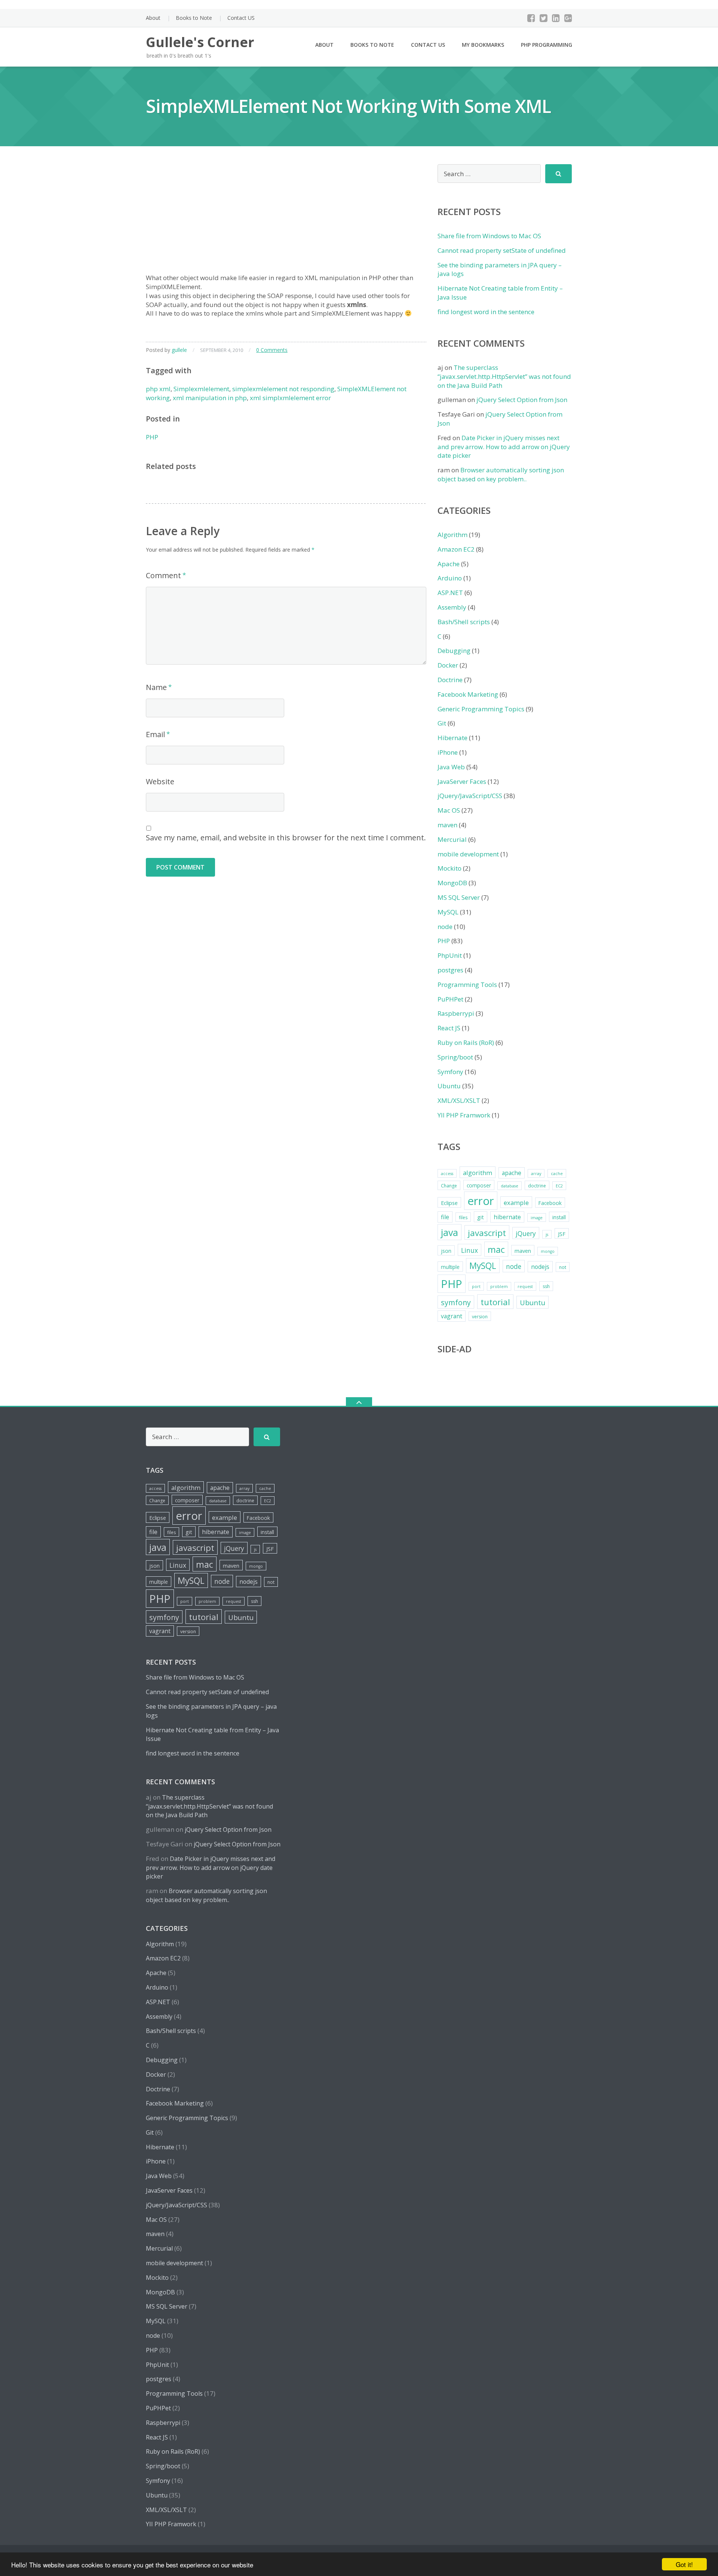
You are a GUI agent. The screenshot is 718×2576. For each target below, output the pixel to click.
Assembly (452, 607)
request (525, 1287)
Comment (163, 575)
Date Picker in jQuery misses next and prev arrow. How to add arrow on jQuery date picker (504, 447)
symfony (456, 1302)
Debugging (454, 651)
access (447, 1174)
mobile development (468, 854)
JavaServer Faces (462, 781)
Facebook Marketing (468, 694)
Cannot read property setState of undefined (502, 250)
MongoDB (452, 883)
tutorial (495, 1302)
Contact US (241, 18)
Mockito (449, 868)
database (510, 1186)
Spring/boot (455, 1057)
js (547, 1235)
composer (479, 1185)
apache (512, 1173)
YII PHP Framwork (464, 1115)
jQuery (526, 1233)
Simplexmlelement (201, 389)
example (516, 1203)
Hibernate (452, 738)
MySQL (448, 912)
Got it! (684, 2564)
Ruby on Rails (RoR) (466, 1042)
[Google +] (568, 18)
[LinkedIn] (556, 18)
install (559, 1217)
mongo (548, 1251)
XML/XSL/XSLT (459, 1100)
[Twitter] (544, 18)
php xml (158, 389)
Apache (449, 564)
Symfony (450, 1072)
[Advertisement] (286, 217)
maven (447, 825)
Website (160, 781)
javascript (487, 1233)
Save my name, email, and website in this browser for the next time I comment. (286, 838)
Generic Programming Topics (481, 709)
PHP (152, 437)
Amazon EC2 (456, 549)
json (446, 1251)
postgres (450, 970)
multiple (450, 1267)
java (449, 1232)
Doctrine (450, 680)
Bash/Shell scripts (464, 622)
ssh (546, 1286)
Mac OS (449, 810)
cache (557, 1174)
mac (496, 1249)
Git (442, 723)
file (445, 1217)
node (445, 927)
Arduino (450, 578)
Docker (448, 665)
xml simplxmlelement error (290, 398)
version (480, 1317)
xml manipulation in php (210, 398)
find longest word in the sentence (486, 312)
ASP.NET (450, 593)
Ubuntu (449, 1086)
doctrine (537, 1186)
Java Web (451, 767)
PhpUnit (450, 955)
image (537, 1218)
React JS (449, 1028)
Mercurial (452, 839)
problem (499, 1287)
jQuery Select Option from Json (522, 400)
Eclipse (449, 1203)
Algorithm (452, 535)
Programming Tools (467, 985)
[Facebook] (531, 18)
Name (156, 687)
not (563, 1267)
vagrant (452, 1316)
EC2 (559, 1186)
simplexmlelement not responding (283, 389)
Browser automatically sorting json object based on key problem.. (501, 474)
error (481, 1201)
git (481, 1217)
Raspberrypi (456, 1013)
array (536, 1174)
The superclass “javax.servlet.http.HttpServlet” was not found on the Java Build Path (504, 376)
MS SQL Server (459, 897)
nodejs (540, 1267)
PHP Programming (547, 45)
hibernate (507, 1217)
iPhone (448, 752)
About (153, 18)
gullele (179, 350)
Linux (470, 1250)
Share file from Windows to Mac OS (489, 236)
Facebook (550, 1203)
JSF (562, 1234)
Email (155, 734)
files (463, 1218)
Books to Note (194, 18)
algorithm (478, 1173)
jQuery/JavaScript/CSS (470, 796)
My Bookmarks (483, 45)
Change (449, 1186)
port (476, 1287)
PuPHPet (450, 999)
